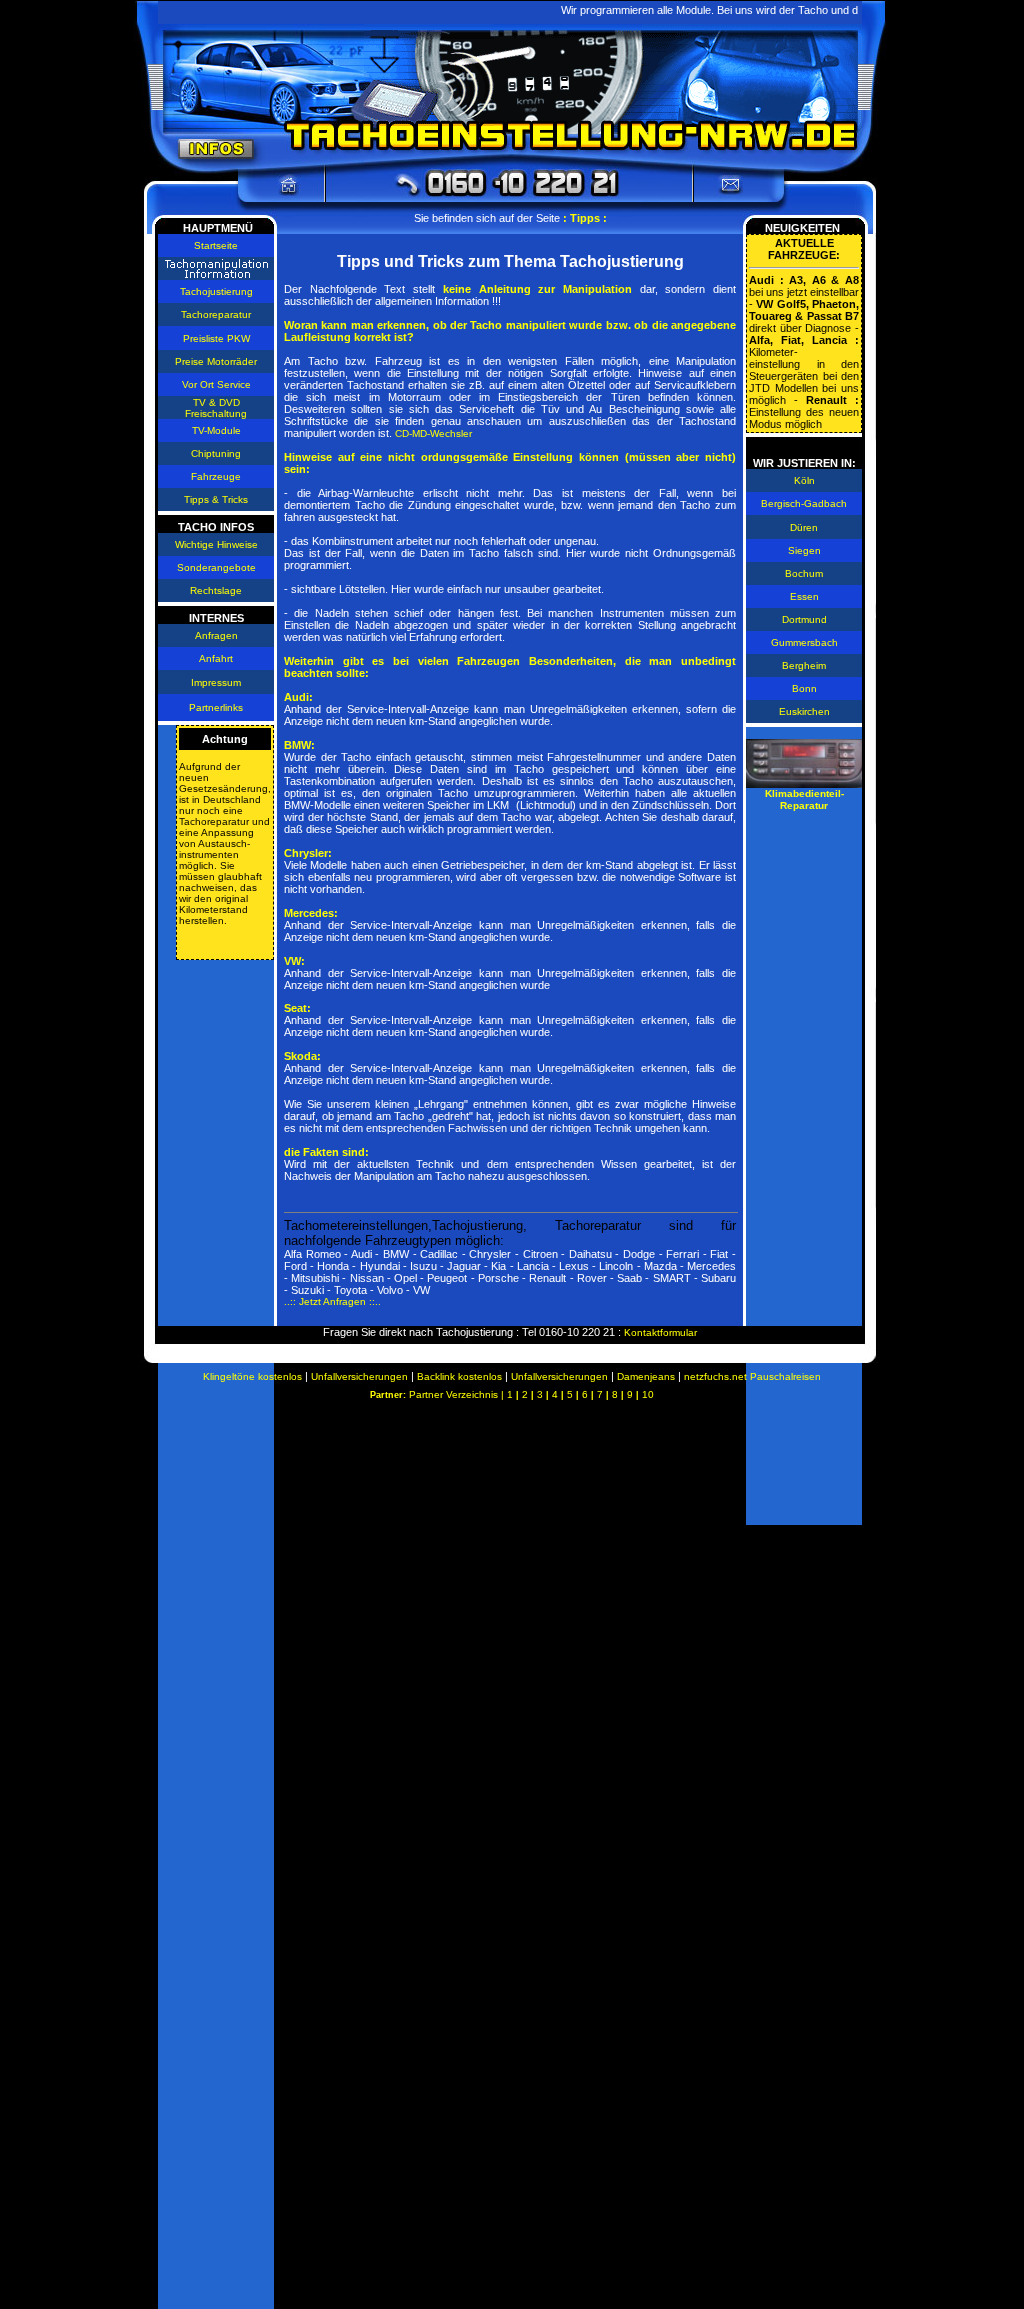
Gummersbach (804, 642)
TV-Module (216, 430)
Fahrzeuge (216, 476)
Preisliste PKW (216, 338)
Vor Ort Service (216, 384)
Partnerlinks (216, 707)
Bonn (804, 688)
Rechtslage (216, 590)
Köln (804, 480)
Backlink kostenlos (459, 1376)
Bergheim (804, 665)
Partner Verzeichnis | (458, 1394)
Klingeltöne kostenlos (252, 1376)
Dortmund (804, 619)
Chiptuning (216, 453)
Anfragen (216, 635)
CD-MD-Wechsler (433, 433)
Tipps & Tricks (216, 499)
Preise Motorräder (216, 361)
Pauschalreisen (785, 1376)
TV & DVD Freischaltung (216, 408)
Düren (804, 527)
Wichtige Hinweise (216, 544)
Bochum (804, 573)
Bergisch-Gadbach (804, 503)
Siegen (804, 550)
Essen (804, 596)
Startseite (216, 245)
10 (648, 1394)
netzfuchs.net (717, 1376)
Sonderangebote (216, 567)
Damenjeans (646, 1376)
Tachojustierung (216, 291)
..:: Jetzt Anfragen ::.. (332, 1301)
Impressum (216, 682)
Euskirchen (804, 711)
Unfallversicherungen (359, 1376)
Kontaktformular (660, 1332)
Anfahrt (216, 658)
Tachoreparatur (216, 314)
